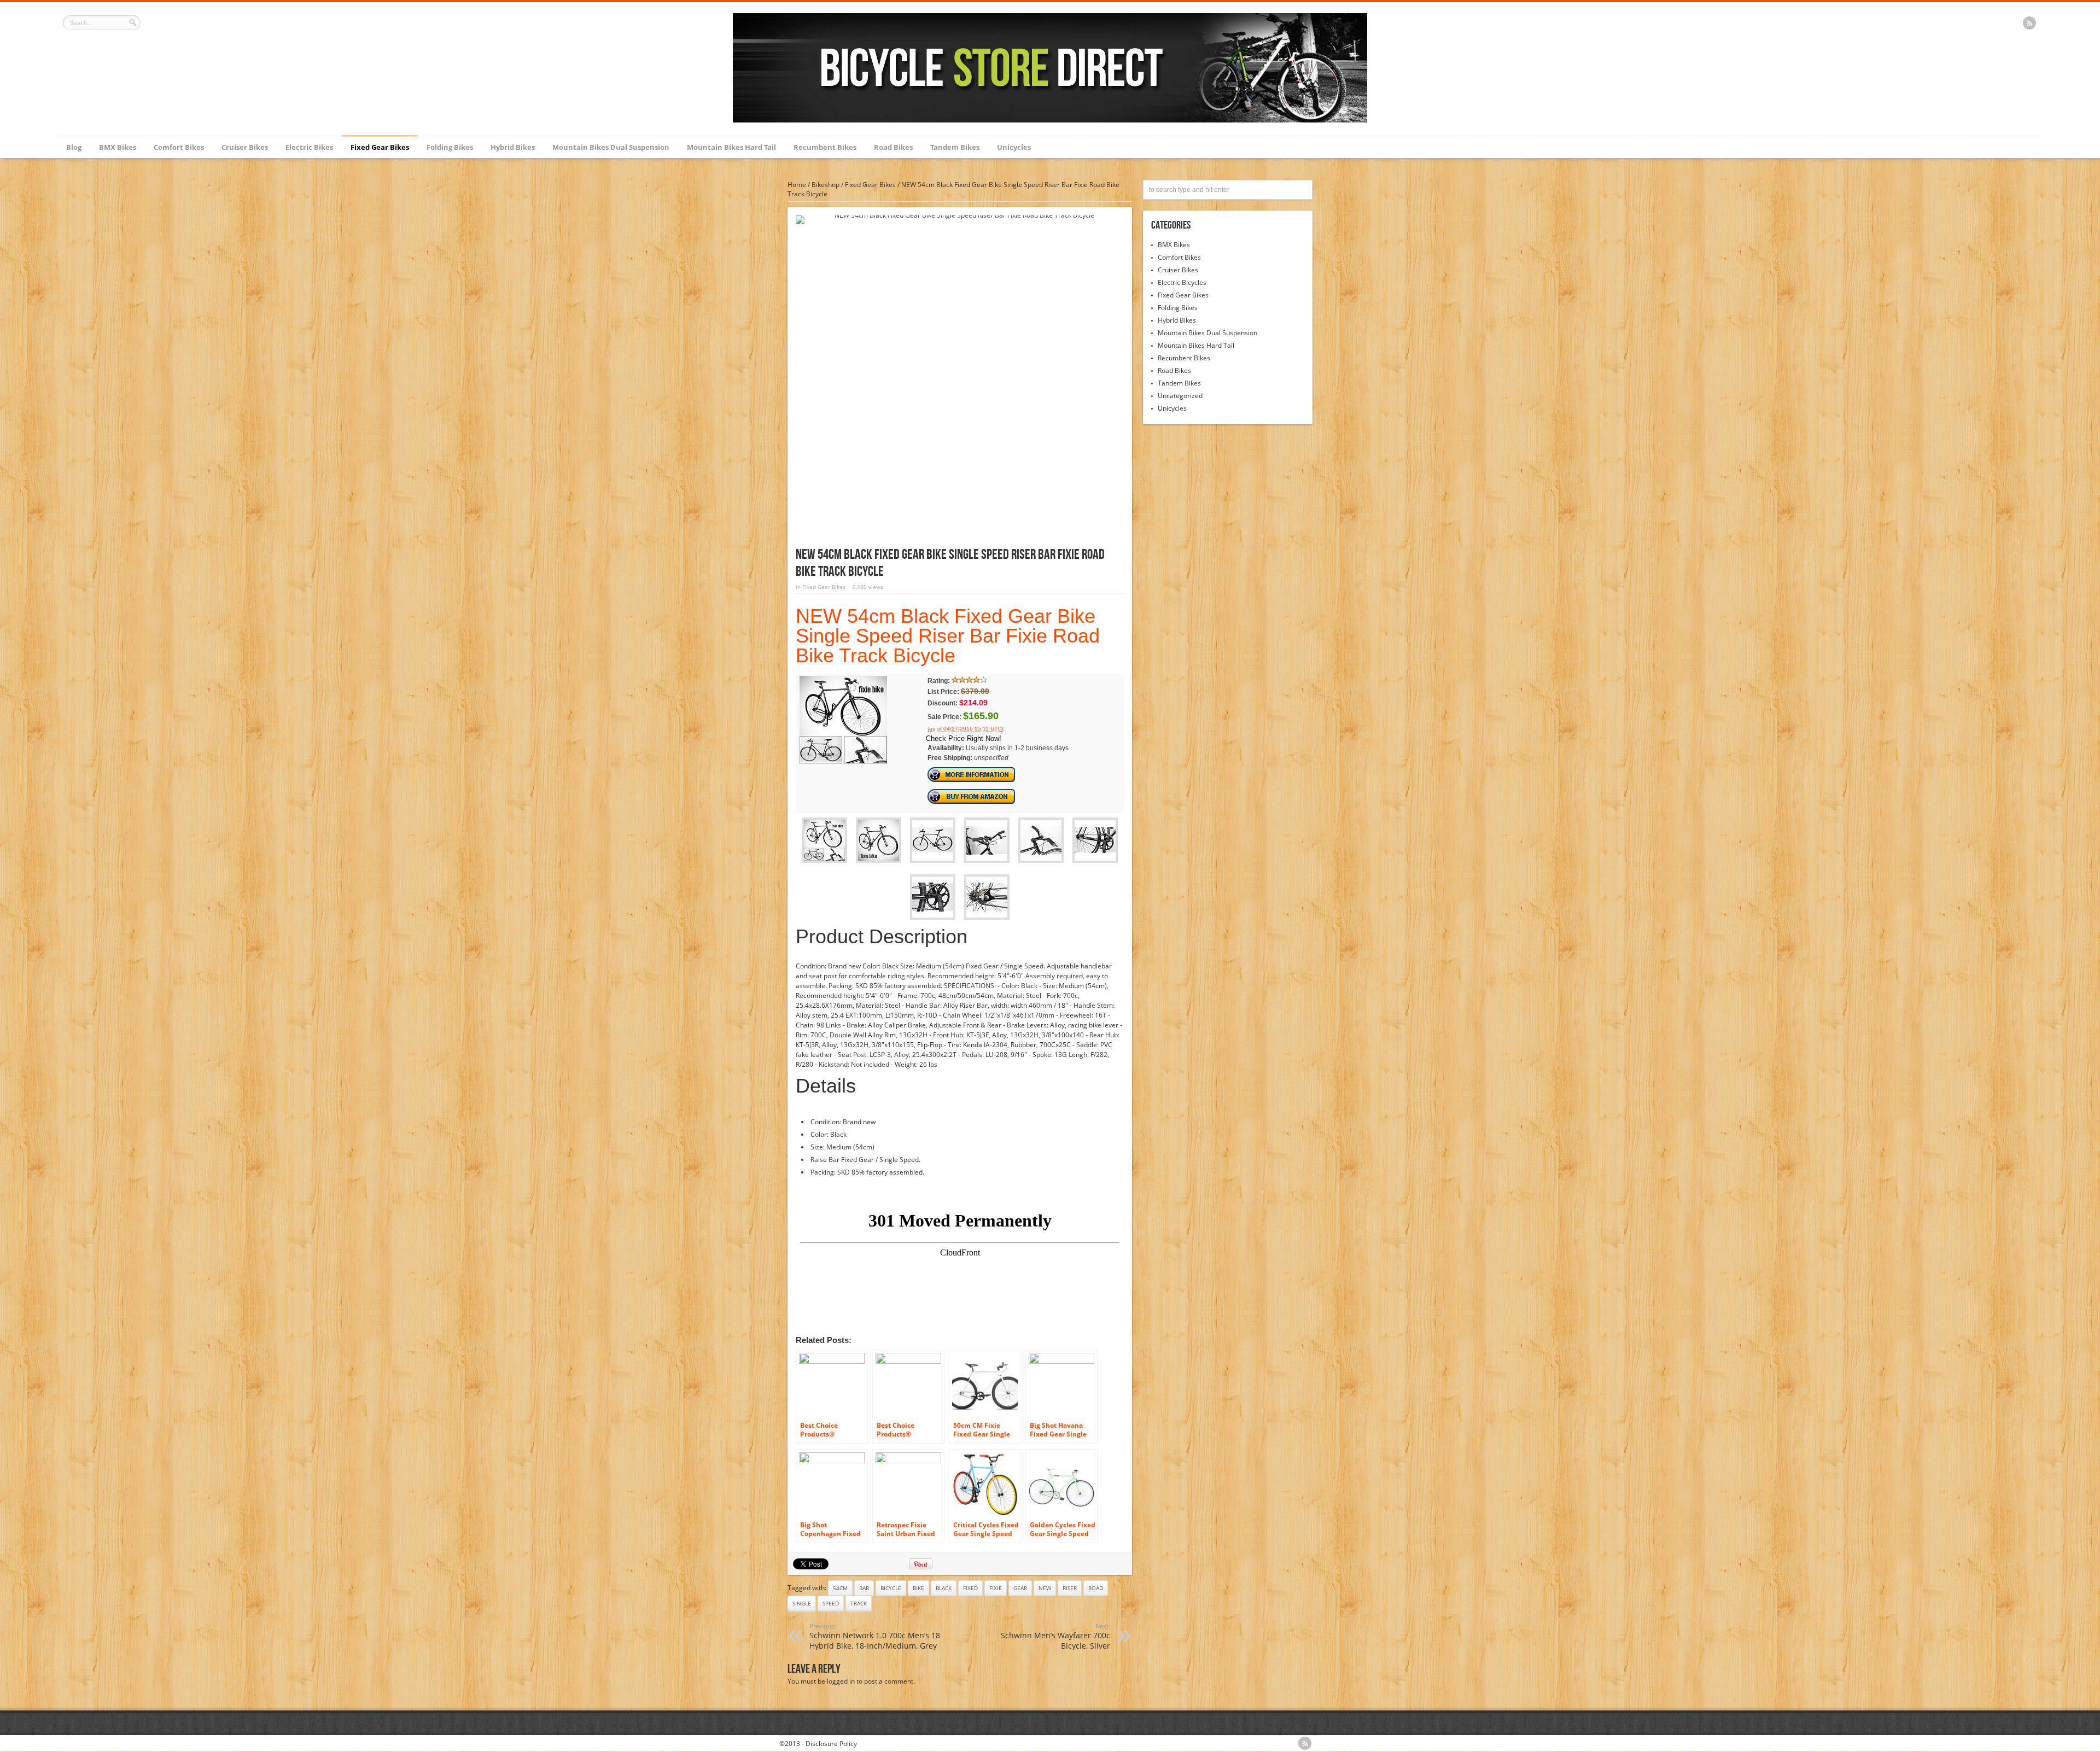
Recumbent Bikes (825, 147)
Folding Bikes (450, 147)
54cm (840, 1588)
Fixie (996, 1588)
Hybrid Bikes (513, 147)
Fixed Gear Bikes (380, 147)
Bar (864, 1588)
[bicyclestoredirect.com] (1050, 120)
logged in (841, 1681)
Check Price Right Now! (964, 738)
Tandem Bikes (955, 147)
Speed (831, 1603)
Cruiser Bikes (245, 147)
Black (944, 1588)
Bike (918, 1588)
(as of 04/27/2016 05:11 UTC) (965, 729)
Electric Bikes (309, 147)
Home (797, 185)
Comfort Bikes (179, 147)
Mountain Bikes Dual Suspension (611, 147)
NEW (1045, 1588)
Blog (74, 147)
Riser (1070, 1588)
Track (859, 1603)
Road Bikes (893, 147)
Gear (1020, 1588)
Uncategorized (1180, 396)
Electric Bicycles (1182, 282)
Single (802, 1603)
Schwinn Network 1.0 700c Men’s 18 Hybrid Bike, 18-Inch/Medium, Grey (875, 1636)
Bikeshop (826, 185)
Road (1096, 1588)
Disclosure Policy (831, 1744)
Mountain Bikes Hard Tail (731, 147)
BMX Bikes (118, 147)
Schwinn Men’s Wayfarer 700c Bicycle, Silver (1055, 1636)
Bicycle (891, 1588)
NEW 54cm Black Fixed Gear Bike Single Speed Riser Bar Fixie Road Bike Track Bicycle (948, 636)
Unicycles (1014, 147)
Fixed (970, 1588)
